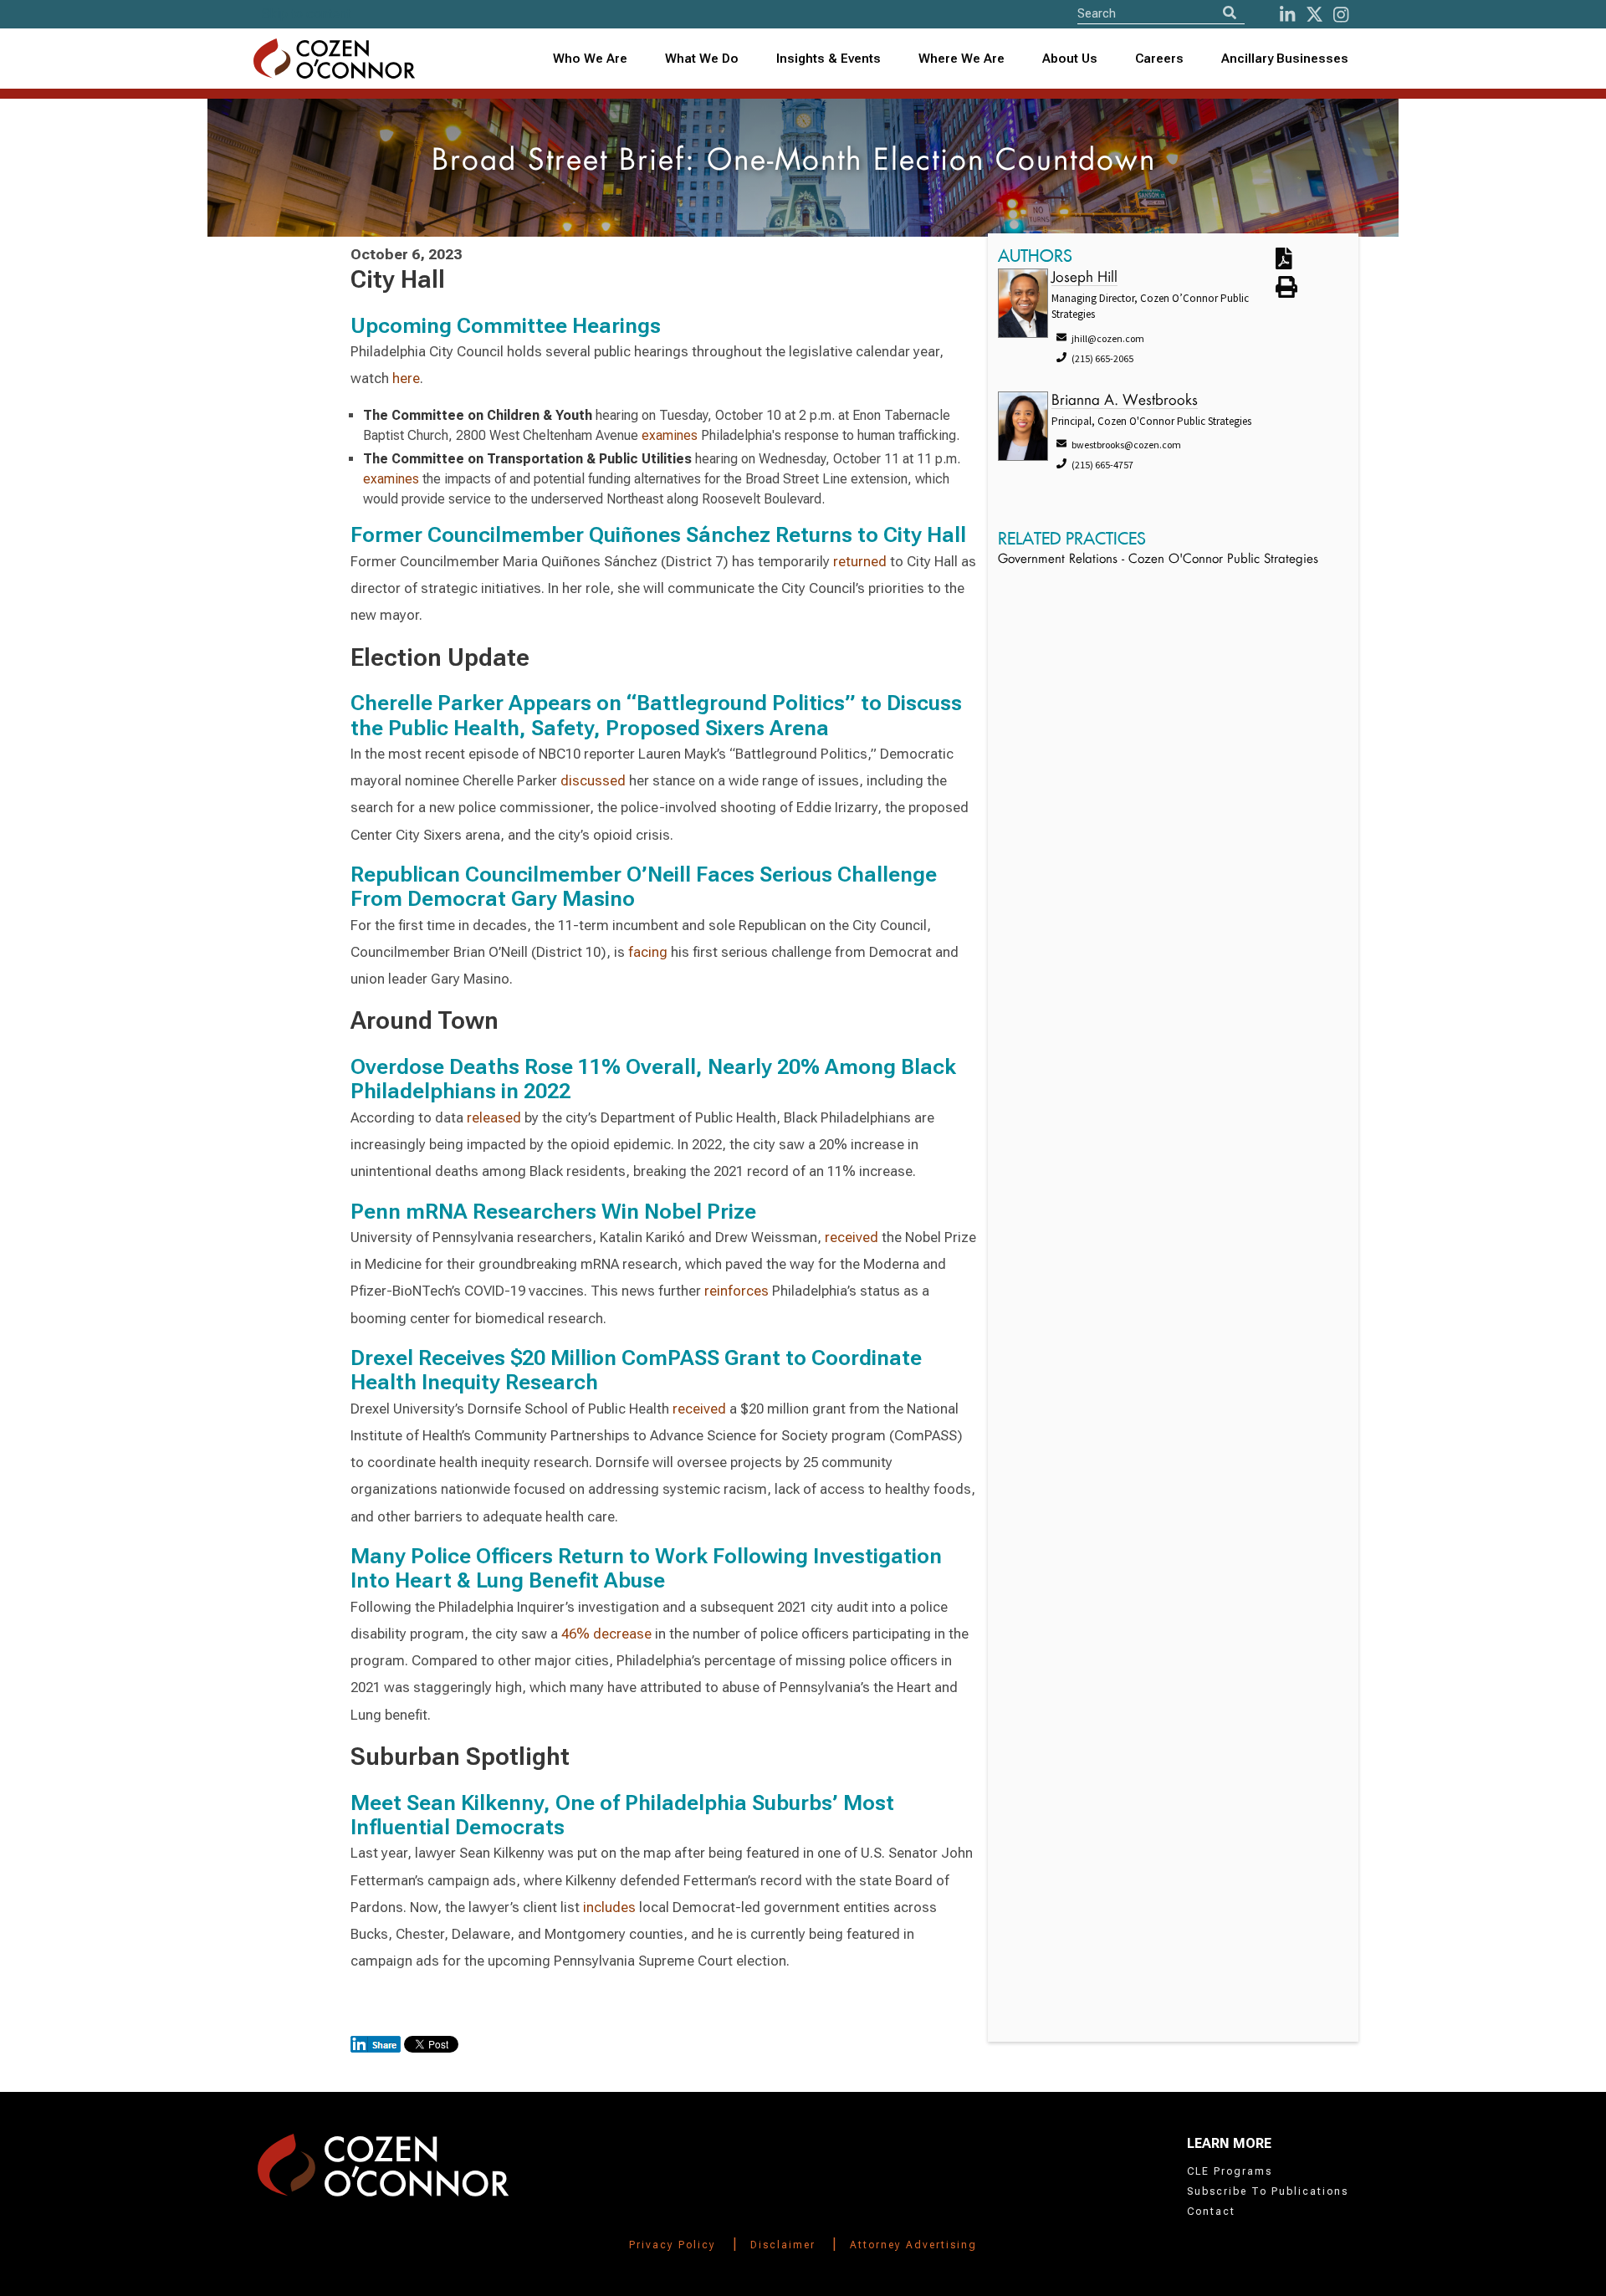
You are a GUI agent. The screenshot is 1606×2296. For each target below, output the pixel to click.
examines (670, 435)
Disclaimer (783, 2245)
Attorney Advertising (913, 2245)
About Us (1070, 59)
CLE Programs (1230, 2171)
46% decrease (606, 1634)
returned (860, 561)
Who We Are (590, 59)
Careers (1159, 59)
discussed (593, 780)
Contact (1211, 2212)
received (852, 1237)
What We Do (702, 59)
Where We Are (962, 59)
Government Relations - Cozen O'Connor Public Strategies (1158, 560)
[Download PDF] (1304, 260)
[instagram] (1341, 15)
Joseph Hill (1084, 278)
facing (648, 952)
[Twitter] (1314, 15)
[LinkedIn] (1287, 15)
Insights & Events (829, 59)
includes (609, 1907)
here (406, 378)
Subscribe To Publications (1268, 2191)
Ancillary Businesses (1285, 59)
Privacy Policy (673, 2245)
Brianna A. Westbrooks (1125, 401)
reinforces (737, 1291)
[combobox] (829, 59)
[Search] (1230, 13)
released (494, 1117)
